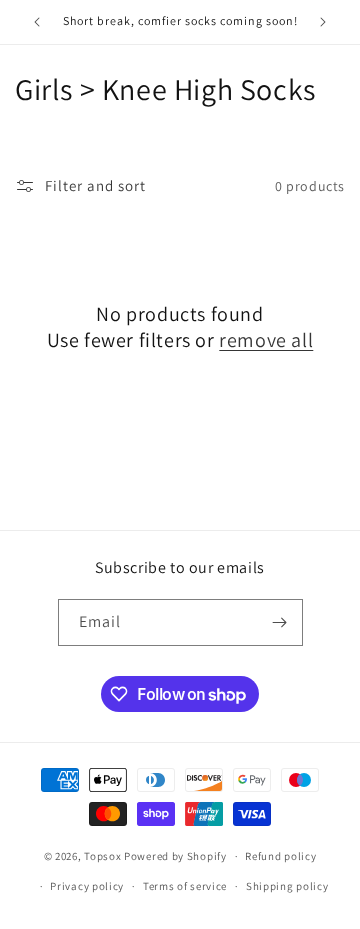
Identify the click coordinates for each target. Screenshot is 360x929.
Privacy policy (87, 886)
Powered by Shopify (175, 856)
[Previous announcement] (37, 22)
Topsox (102, 856)
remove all (266, 340)
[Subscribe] (280, 622)
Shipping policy (287, 886)
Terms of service (185, 886)
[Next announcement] (323, 22)
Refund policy (280, 856)
